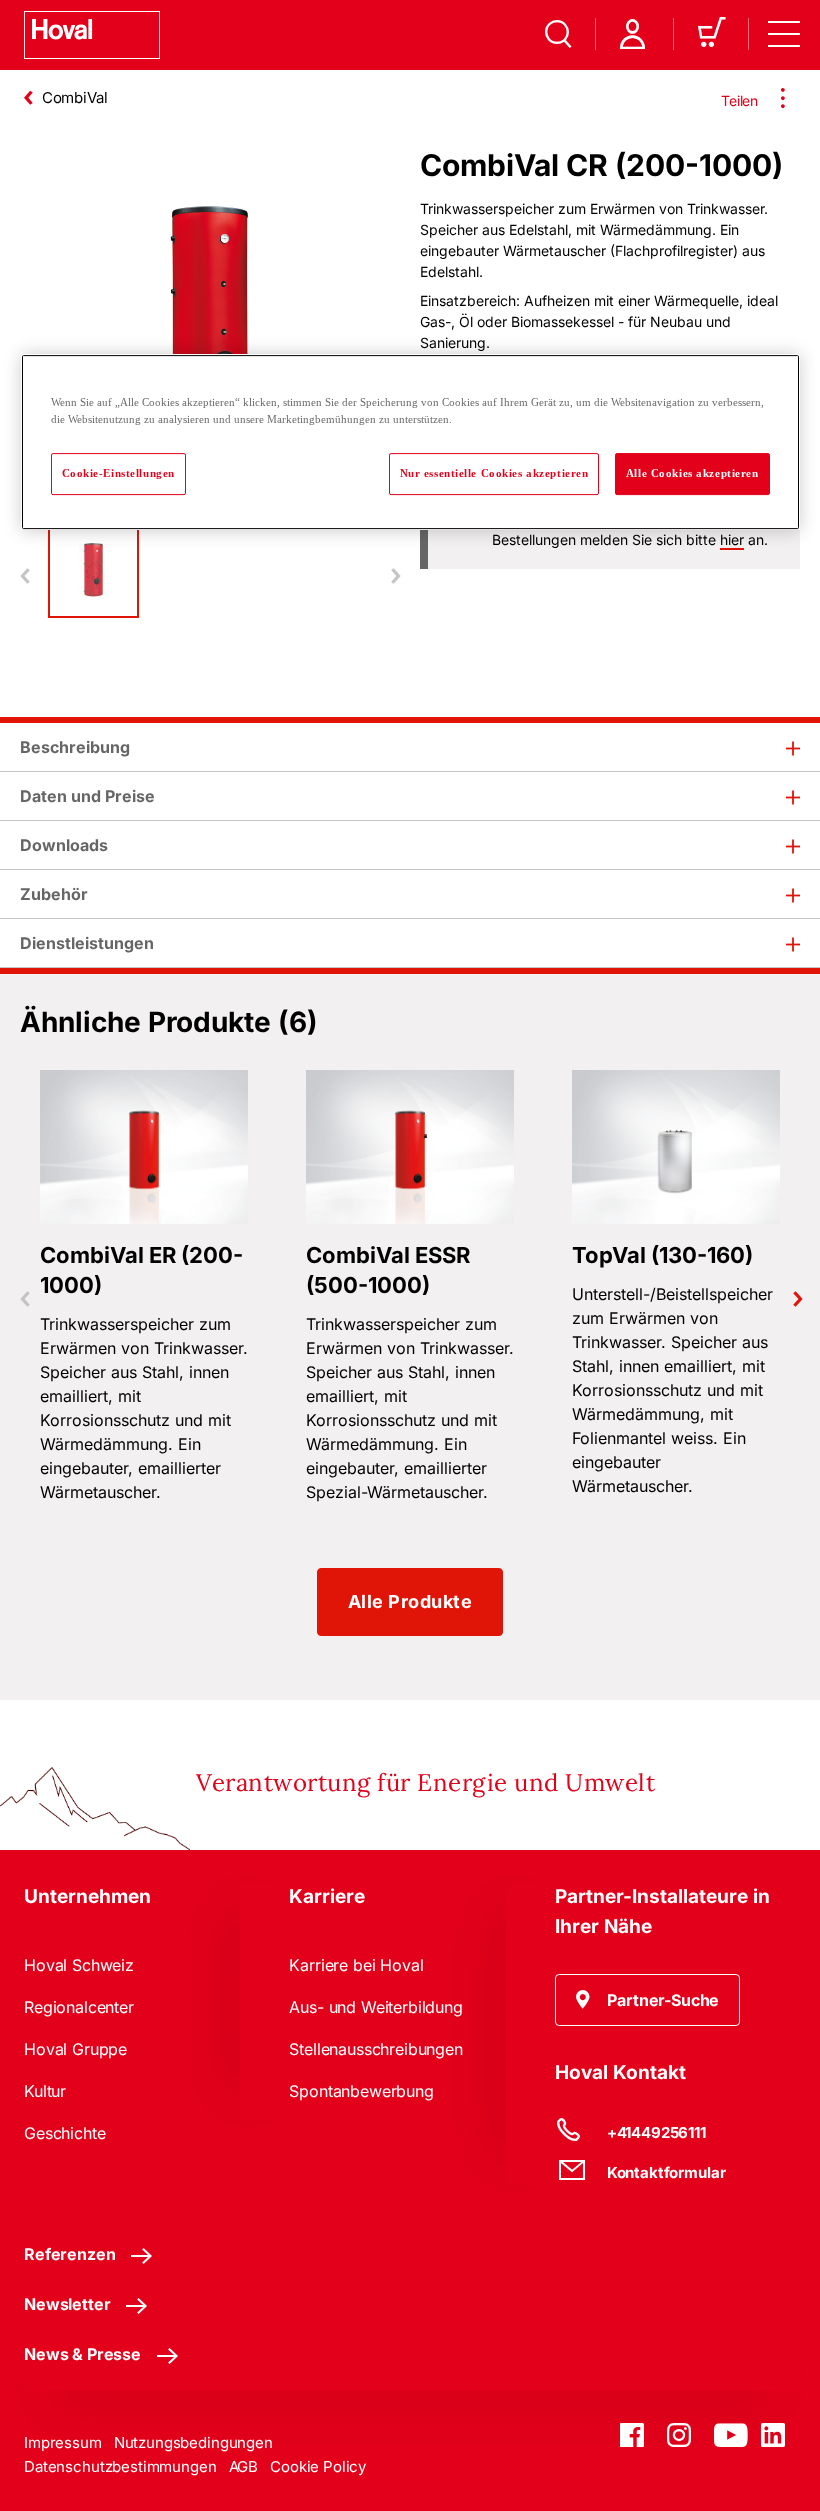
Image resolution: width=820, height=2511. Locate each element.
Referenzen (69, 2254)
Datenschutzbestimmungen (120, 2466)
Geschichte (64, 2133)
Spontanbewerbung (361, 2091)
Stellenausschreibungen (375, 2049)
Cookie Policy (318, 2466)
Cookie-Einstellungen (118, 473)
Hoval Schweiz (79, 1965)
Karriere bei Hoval (356, 1965)
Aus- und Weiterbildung (375, 2007)
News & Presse (82, 2354)
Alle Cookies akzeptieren (692, 473)
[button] (648, 2000)
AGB (244, 2466)
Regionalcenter (79, 2007)
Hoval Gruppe (75, 2049)
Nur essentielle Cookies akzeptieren (494, 473)
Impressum (63, 2442)
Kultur (45, 2091)
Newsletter (67, 2304)
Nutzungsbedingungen (193, 2442)
